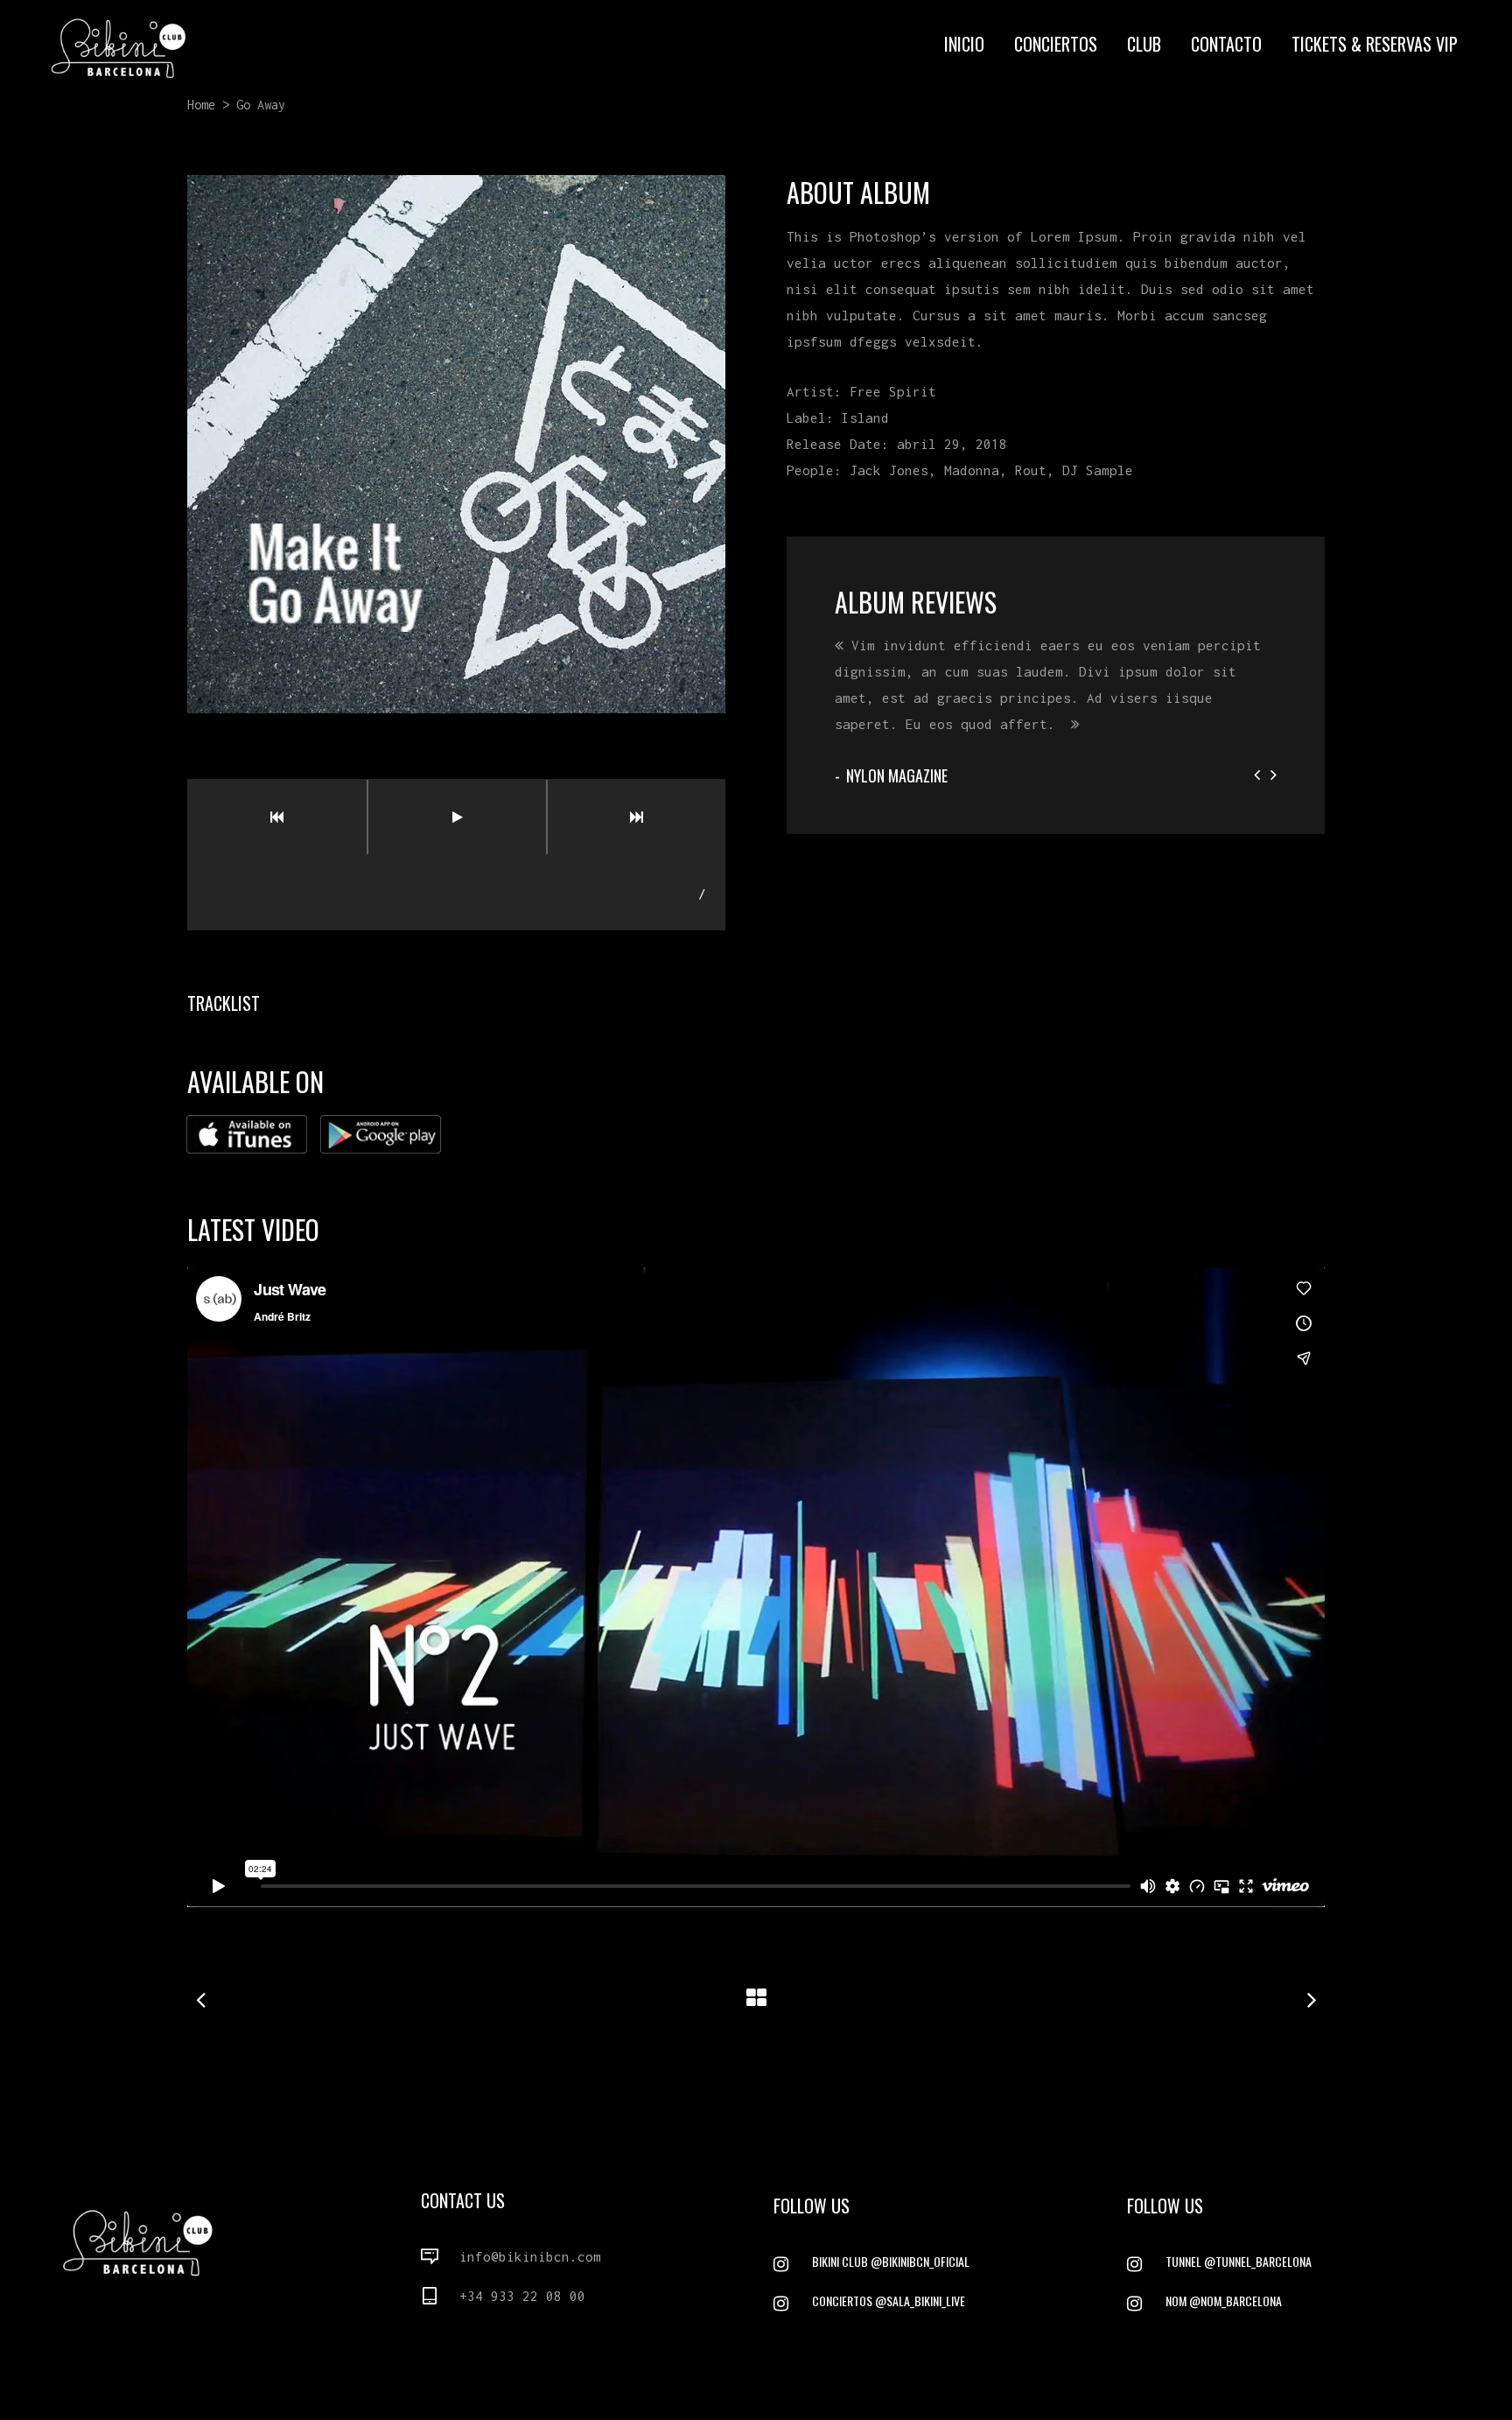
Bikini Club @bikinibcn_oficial (891, 2261)
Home (201, 105)
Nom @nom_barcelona (1224, 2301)
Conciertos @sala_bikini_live (889, 2301)
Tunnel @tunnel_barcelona (1239, 2261)
